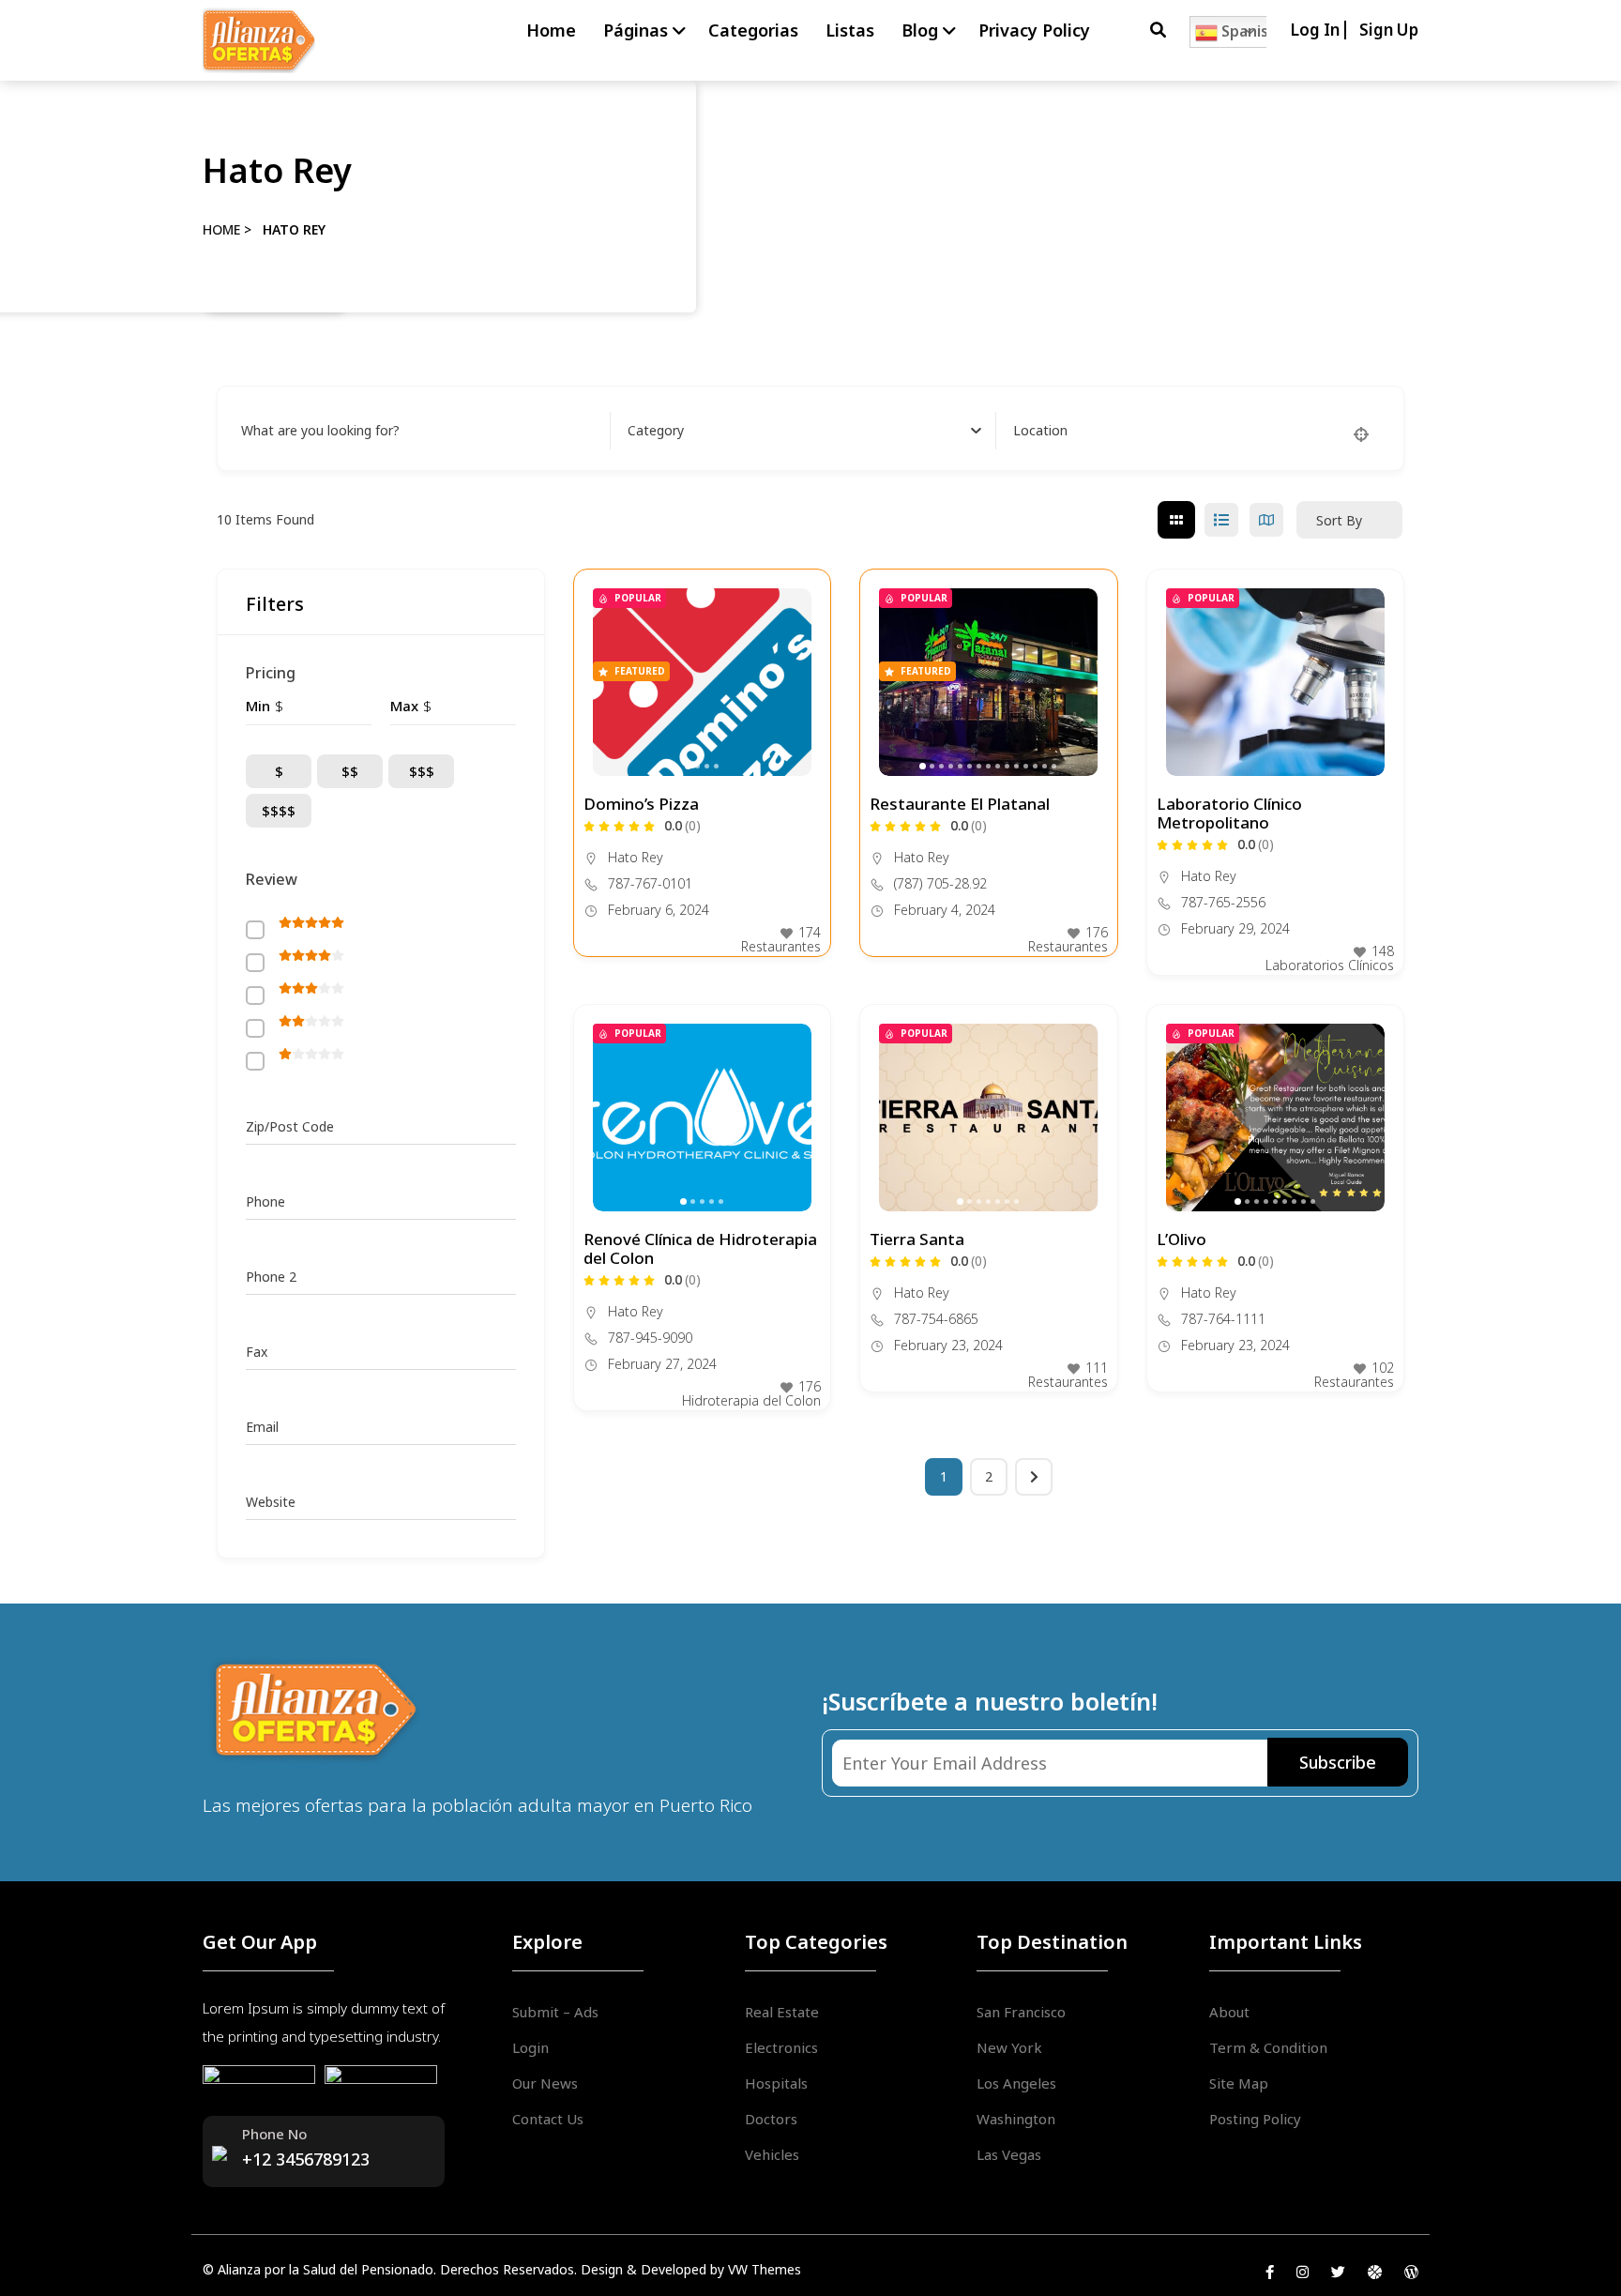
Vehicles (772, 2154)
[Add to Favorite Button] (797, 602)
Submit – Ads (555, 2012)
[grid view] (1176, 520)
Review (272, 879)
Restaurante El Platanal (960, 804)
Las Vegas (1009, 2154)
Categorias (753, 30)
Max (404, 706)
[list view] (1221, 520)
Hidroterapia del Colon (751, 1400)
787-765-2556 (1223, 903)
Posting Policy (1255, 2119)
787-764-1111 (1223, 1319)
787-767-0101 (650, 884)
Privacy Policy (1034, 30)
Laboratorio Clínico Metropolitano (1229, 813)
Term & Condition (1268, 2047)
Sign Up (1389, 30)
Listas (850, 30)
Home (551, 30)
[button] (788, 682)
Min (258, 706)
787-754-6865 (936, 1319)
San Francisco (1021, 2012)
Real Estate (782, 2012)
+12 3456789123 (306, 2159)
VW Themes (763, 2269)
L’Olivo (1182, 1239)
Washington (1016, 2119)
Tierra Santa (917, 1239)
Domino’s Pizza (641, 804)
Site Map (1239, 2083)
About (1229, 2012)
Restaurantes (781, 946)
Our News (545, 2083)
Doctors (771, 2119)
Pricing (271, 673)
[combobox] (805, 431)
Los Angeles (1016, 2083)
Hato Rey (636, 857)
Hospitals (776, 2083)
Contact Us (548, 2119)
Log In (1315, 30)
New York (1009, 2047)
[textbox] (656, 431)
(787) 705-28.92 (940, 884)
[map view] (1266, 520)
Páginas (636, 30)
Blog (920, 30)
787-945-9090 (650, 1338)
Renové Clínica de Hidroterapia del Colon (700, 1248)
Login (530, 2047)
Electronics (781, 2047)
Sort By (1339, 520)
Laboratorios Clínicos (1330, 965)
